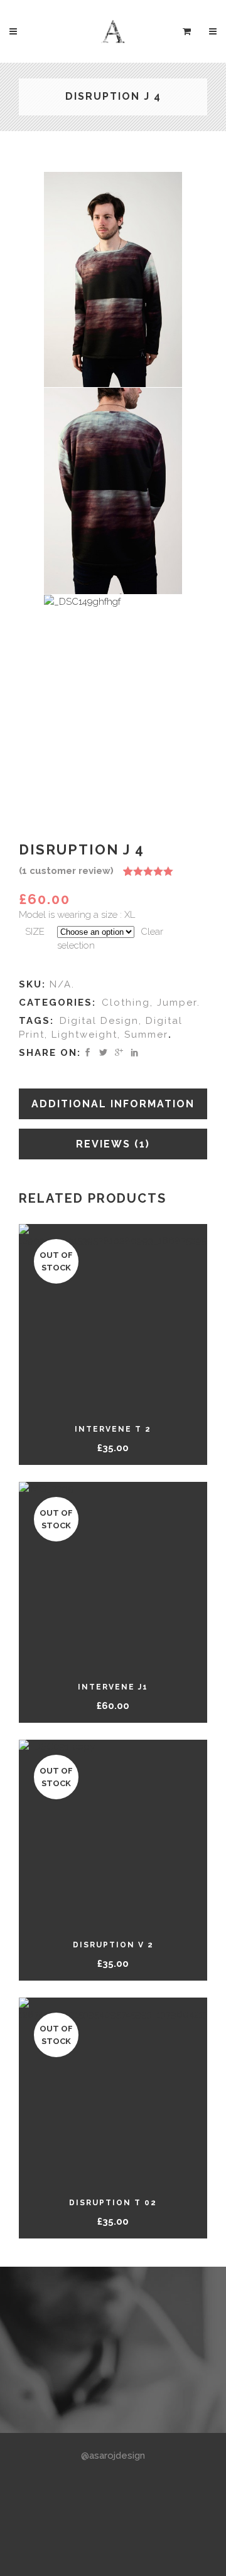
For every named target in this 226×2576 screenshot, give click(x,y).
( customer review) (66, 871)
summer (146, 1035)
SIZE (35, 932)
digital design (99, 1021)
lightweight (84, 1035)
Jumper (177, 1003)
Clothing (126, 1003)
